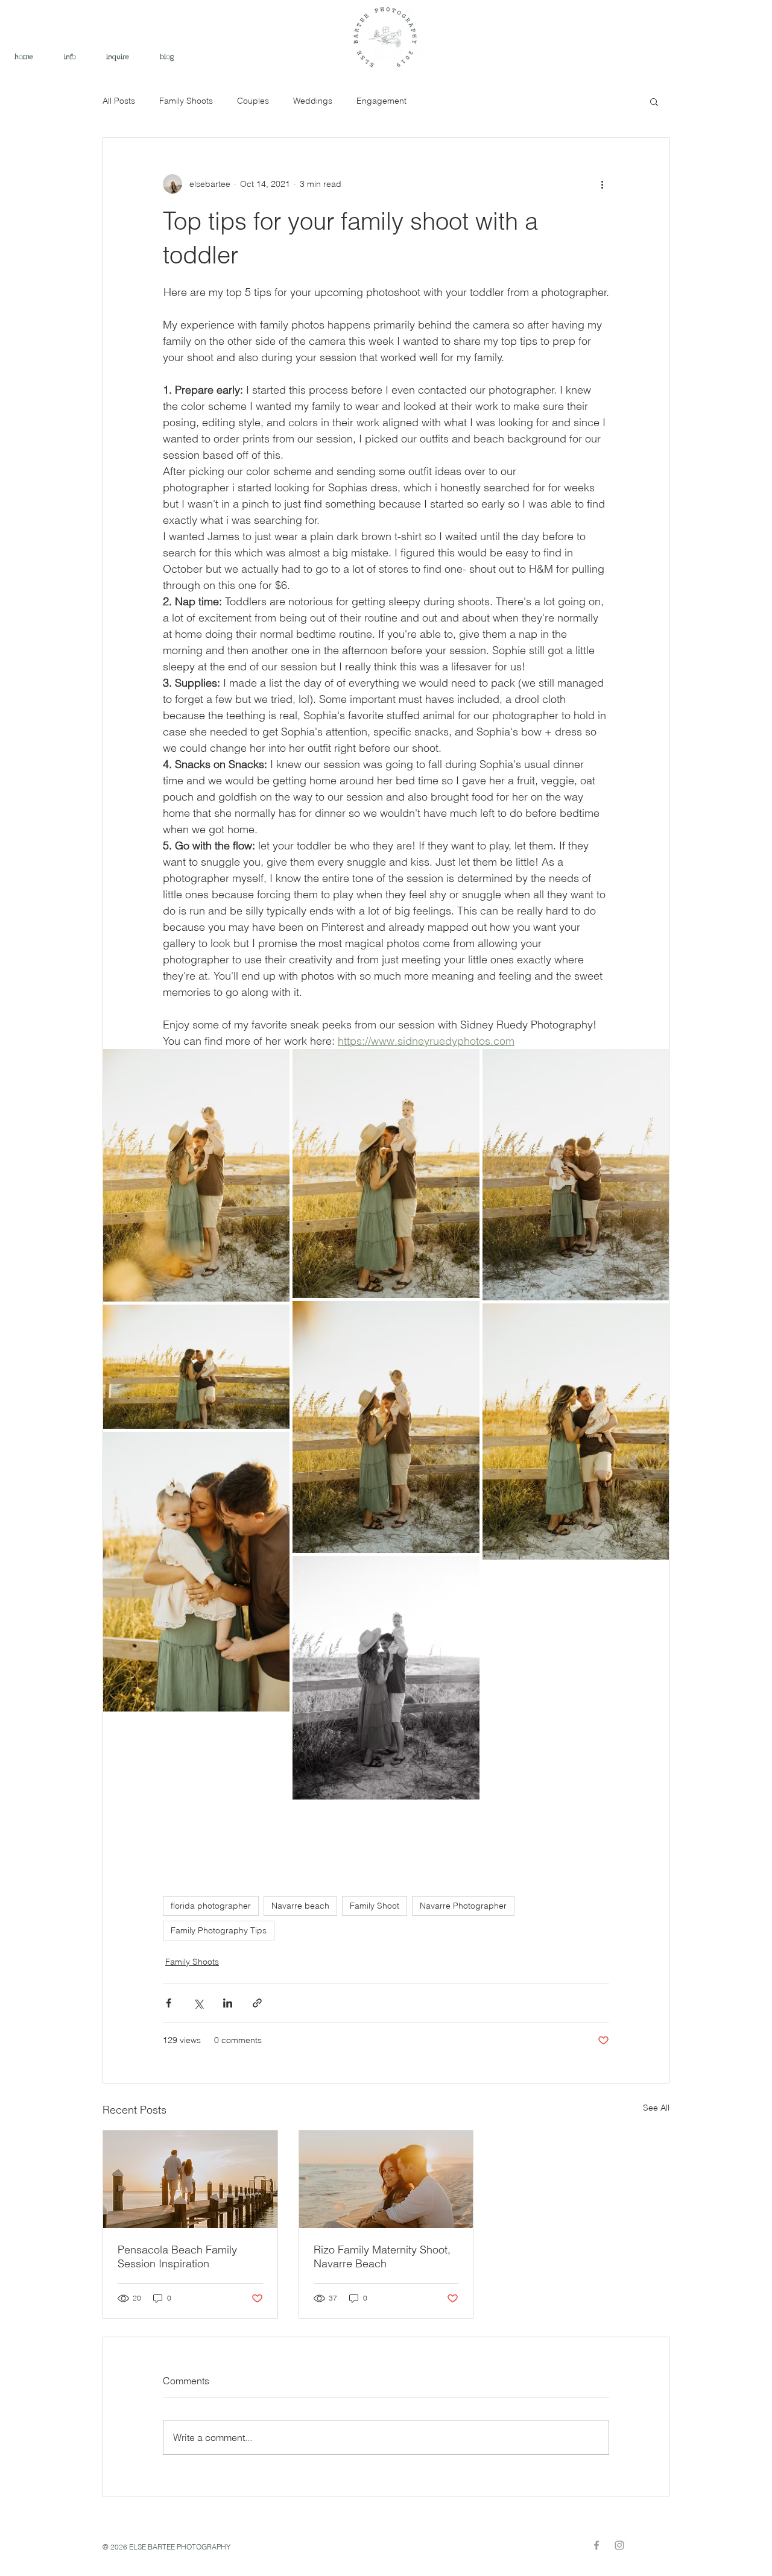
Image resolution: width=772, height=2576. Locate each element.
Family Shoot (375, 1906)
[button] (654, 101)
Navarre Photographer (463, 1906)
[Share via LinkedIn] (228, 2003)
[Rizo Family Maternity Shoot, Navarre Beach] (386, 2179)
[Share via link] (257, 2003)
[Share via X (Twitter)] (198, 2003)
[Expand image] (196, 1175)
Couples (253, 101)
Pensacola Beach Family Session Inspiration (177, 2256)
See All (656, 2108)
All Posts (119, 101)
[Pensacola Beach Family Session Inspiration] (190, 2179)
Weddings (313, 101)
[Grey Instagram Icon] (619, 2545)
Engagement (381, 101)
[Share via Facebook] (169, 2003)
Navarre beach (300, 1906)
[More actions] (602, 184)
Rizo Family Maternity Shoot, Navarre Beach (382, 2256)
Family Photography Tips (219, 1930)
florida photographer (211, 1906)
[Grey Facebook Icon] (596, 2545)
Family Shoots (186, 101)
